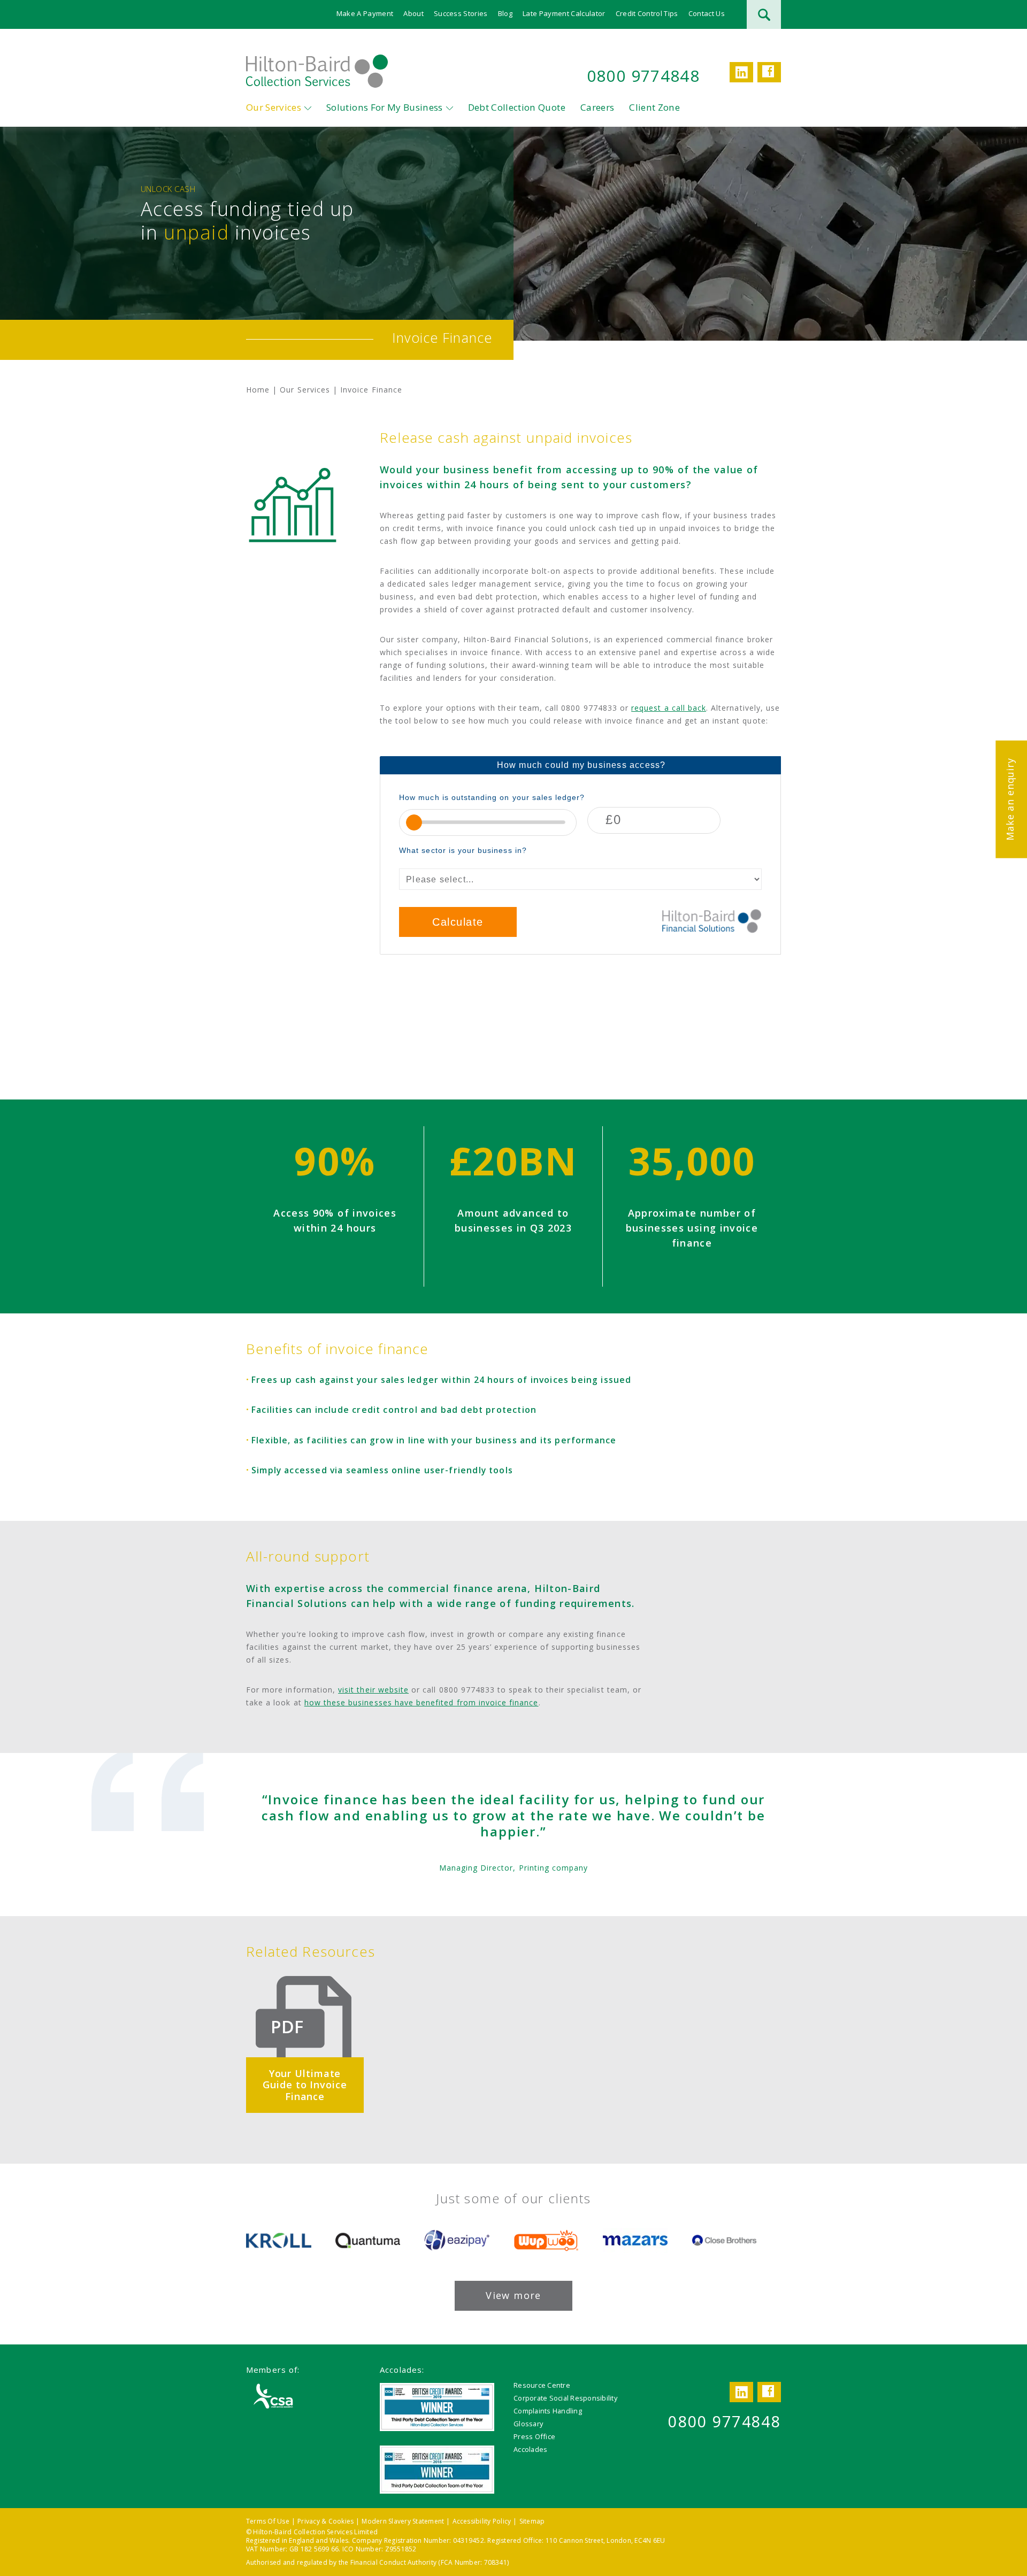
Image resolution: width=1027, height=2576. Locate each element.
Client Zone (654, 107)
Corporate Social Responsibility (565, 2398)
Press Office (534, 2436)
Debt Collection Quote (517, 107)
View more (513, 2295)
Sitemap (532, 2521)
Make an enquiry (1010, 799)
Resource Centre (542, 2385)
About (413, 13)
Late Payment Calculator (564, 13)
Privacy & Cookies (325, 2521)
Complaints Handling (548, 2411)
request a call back (669, 708)
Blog (505, 13)
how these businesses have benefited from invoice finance (421, 1702)
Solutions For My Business (385, 107)
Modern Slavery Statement (403, 2521)
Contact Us (707, 13)
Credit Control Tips (647, 13)
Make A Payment (365, 13)
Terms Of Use (268, 2521)
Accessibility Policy (482, 2521)
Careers (597, 107)
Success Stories (461, 13)
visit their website (373, 1690)
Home (258, 390)
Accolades (530, 2449)
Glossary (528, 2424)
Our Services (274, 107)
